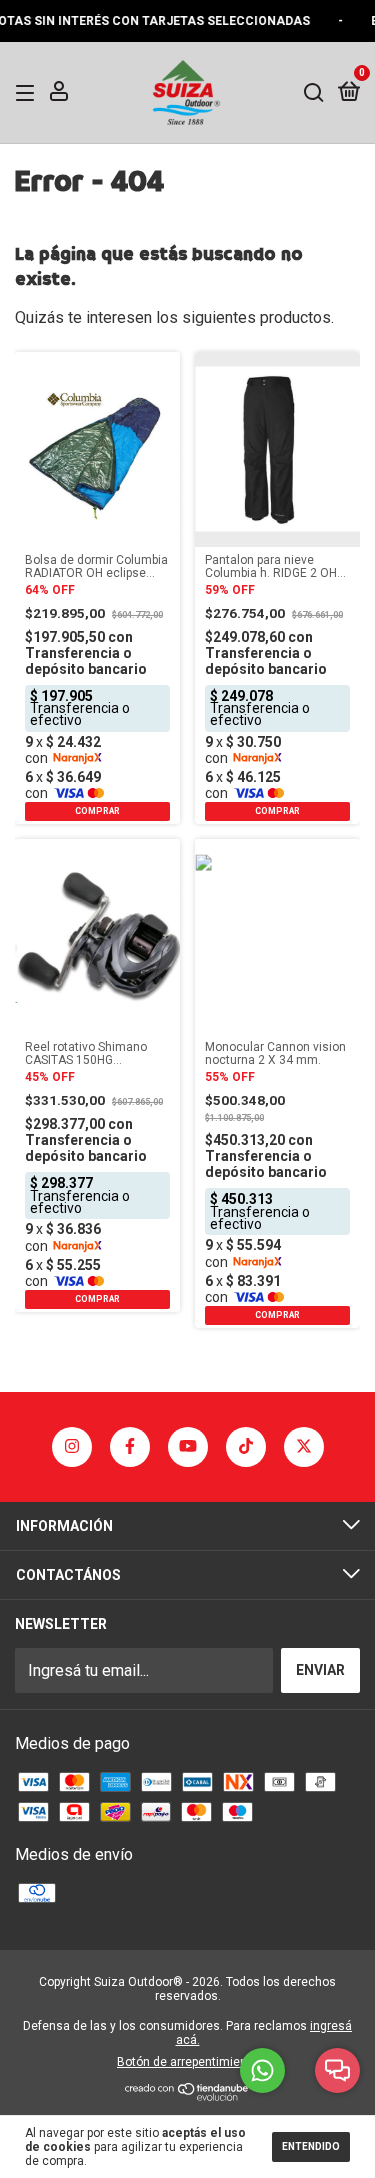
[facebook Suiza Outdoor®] (130, 1447)
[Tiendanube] (187, 2095)
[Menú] (28, 92)
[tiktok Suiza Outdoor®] (246, 1447)
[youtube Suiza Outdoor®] (188, 1447)
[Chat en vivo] (337, 2070)
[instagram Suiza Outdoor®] (72, 1447)
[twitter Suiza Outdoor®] (304, 1447)
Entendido (311, 2146)
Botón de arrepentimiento (187, 2062)
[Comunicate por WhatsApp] (262, 2070)
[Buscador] (314, 92)
